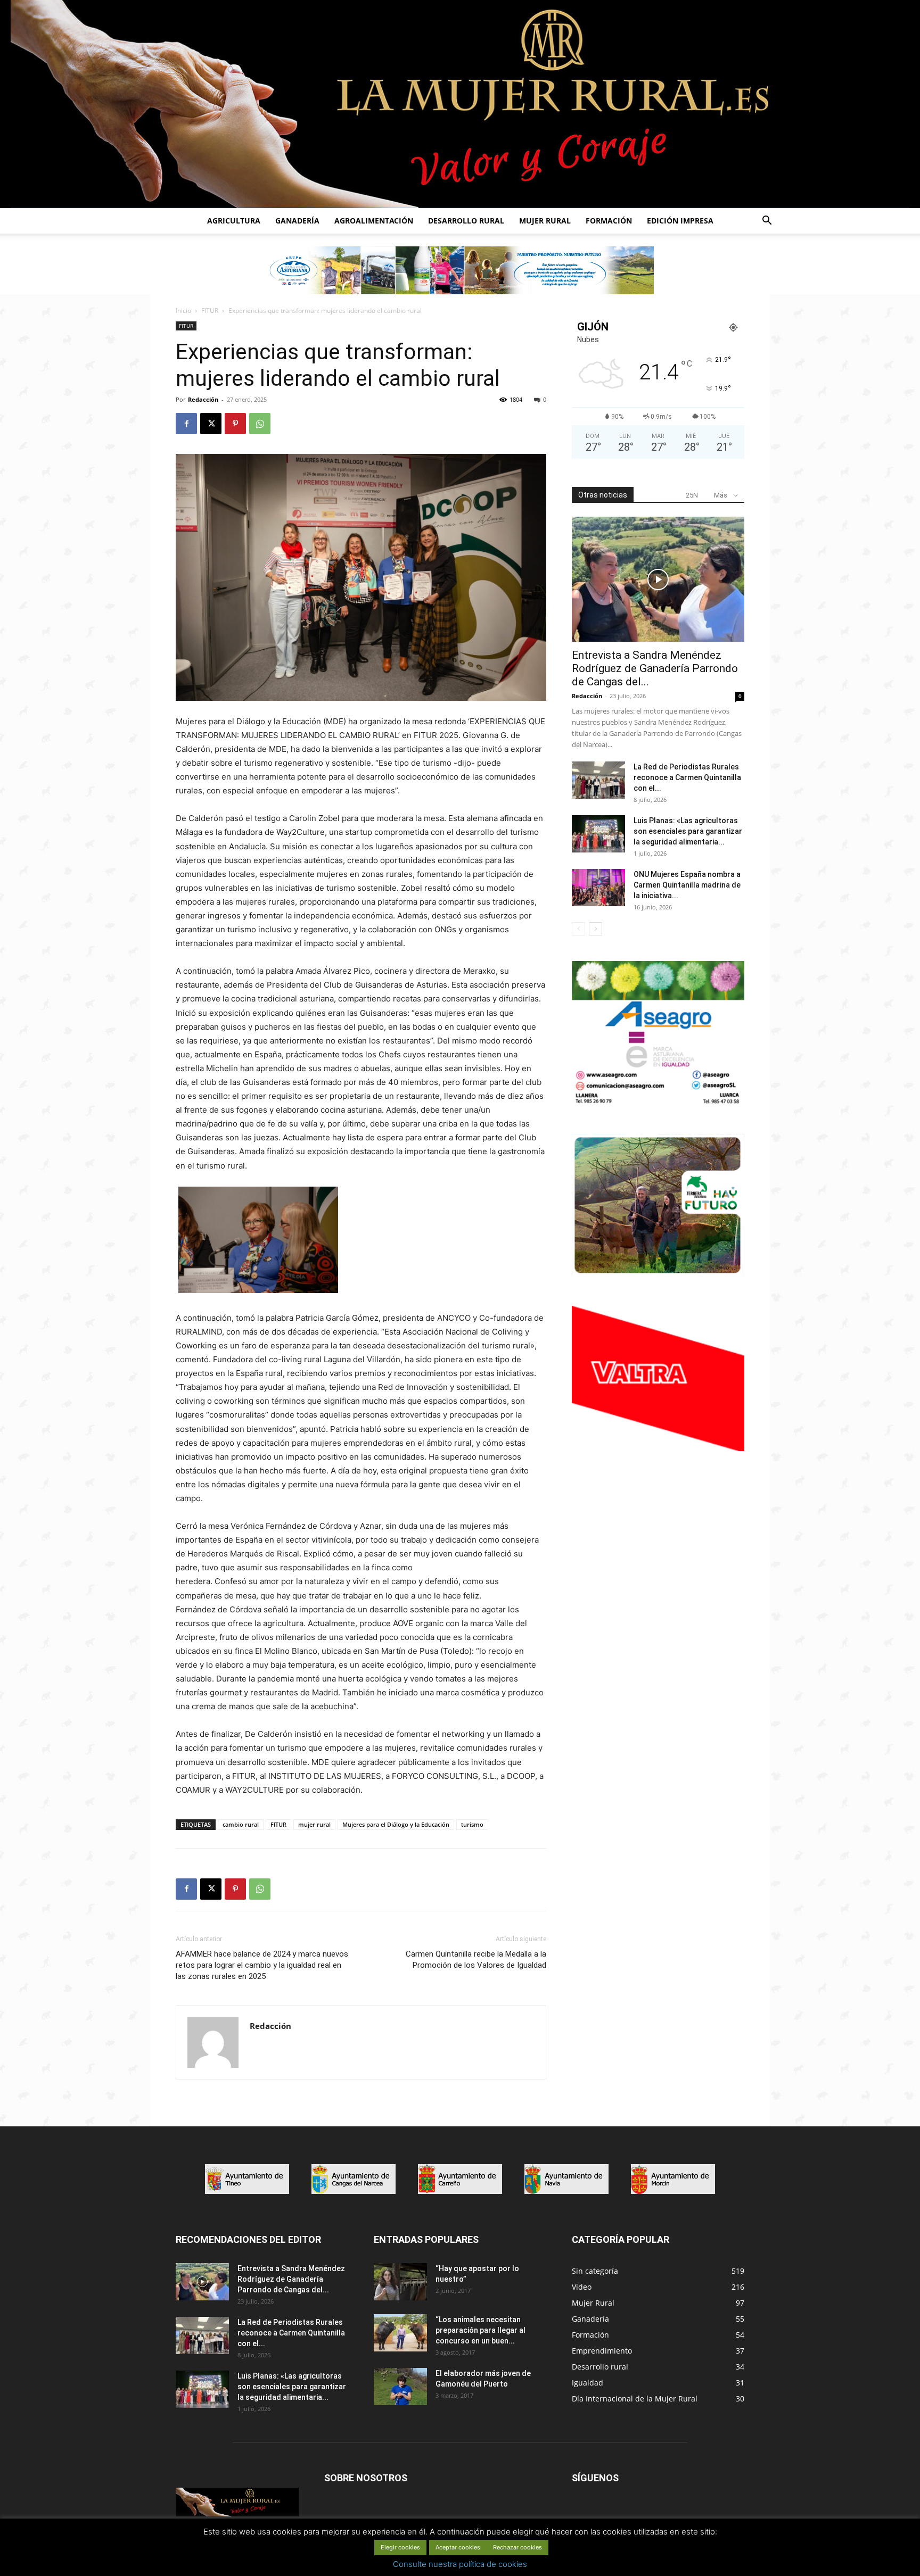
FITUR (210, 310)
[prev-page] (578, 929)
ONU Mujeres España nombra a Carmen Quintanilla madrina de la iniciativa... (687, 885)
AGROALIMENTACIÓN (374, 221)
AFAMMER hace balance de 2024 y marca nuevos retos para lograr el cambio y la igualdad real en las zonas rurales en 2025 (262, 1965)
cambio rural (241, 1824)
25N (692, 495)
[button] (767, 222)
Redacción (203, 399)
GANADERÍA (297, 221)
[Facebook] (186, 424)
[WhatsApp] (260, 424)
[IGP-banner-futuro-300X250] (658, 1275)
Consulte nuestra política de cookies (460, 2564)
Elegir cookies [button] (400, 2547)
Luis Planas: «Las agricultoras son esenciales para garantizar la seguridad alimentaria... (688, 831)
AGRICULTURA (234, 221)
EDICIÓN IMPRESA (680, 221)
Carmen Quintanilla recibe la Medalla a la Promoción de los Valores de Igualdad (476, 1960)
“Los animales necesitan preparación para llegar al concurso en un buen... (480, 2330)
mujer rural (314, 1824)
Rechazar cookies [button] (517, 2547)
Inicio (183, 310)
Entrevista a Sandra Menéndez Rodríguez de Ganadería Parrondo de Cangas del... (655, 668)
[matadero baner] (658, 1103)
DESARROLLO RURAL (466, 221)
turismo (472, 1824)
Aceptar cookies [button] (458, 2547)
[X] (211, 424)
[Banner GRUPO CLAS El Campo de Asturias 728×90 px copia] (460, 270)
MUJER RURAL (545, 221)
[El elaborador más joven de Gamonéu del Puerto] (400, 2387)
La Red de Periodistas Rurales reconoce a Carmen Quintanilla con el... (687, 777)
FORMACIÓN (609, 221)
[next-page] (595, 929)
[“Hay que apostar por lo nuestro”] (400, 2282)
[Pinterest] (235, 424)
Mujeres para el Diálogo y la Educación (396, 1824)
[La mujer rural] (460, 104)
